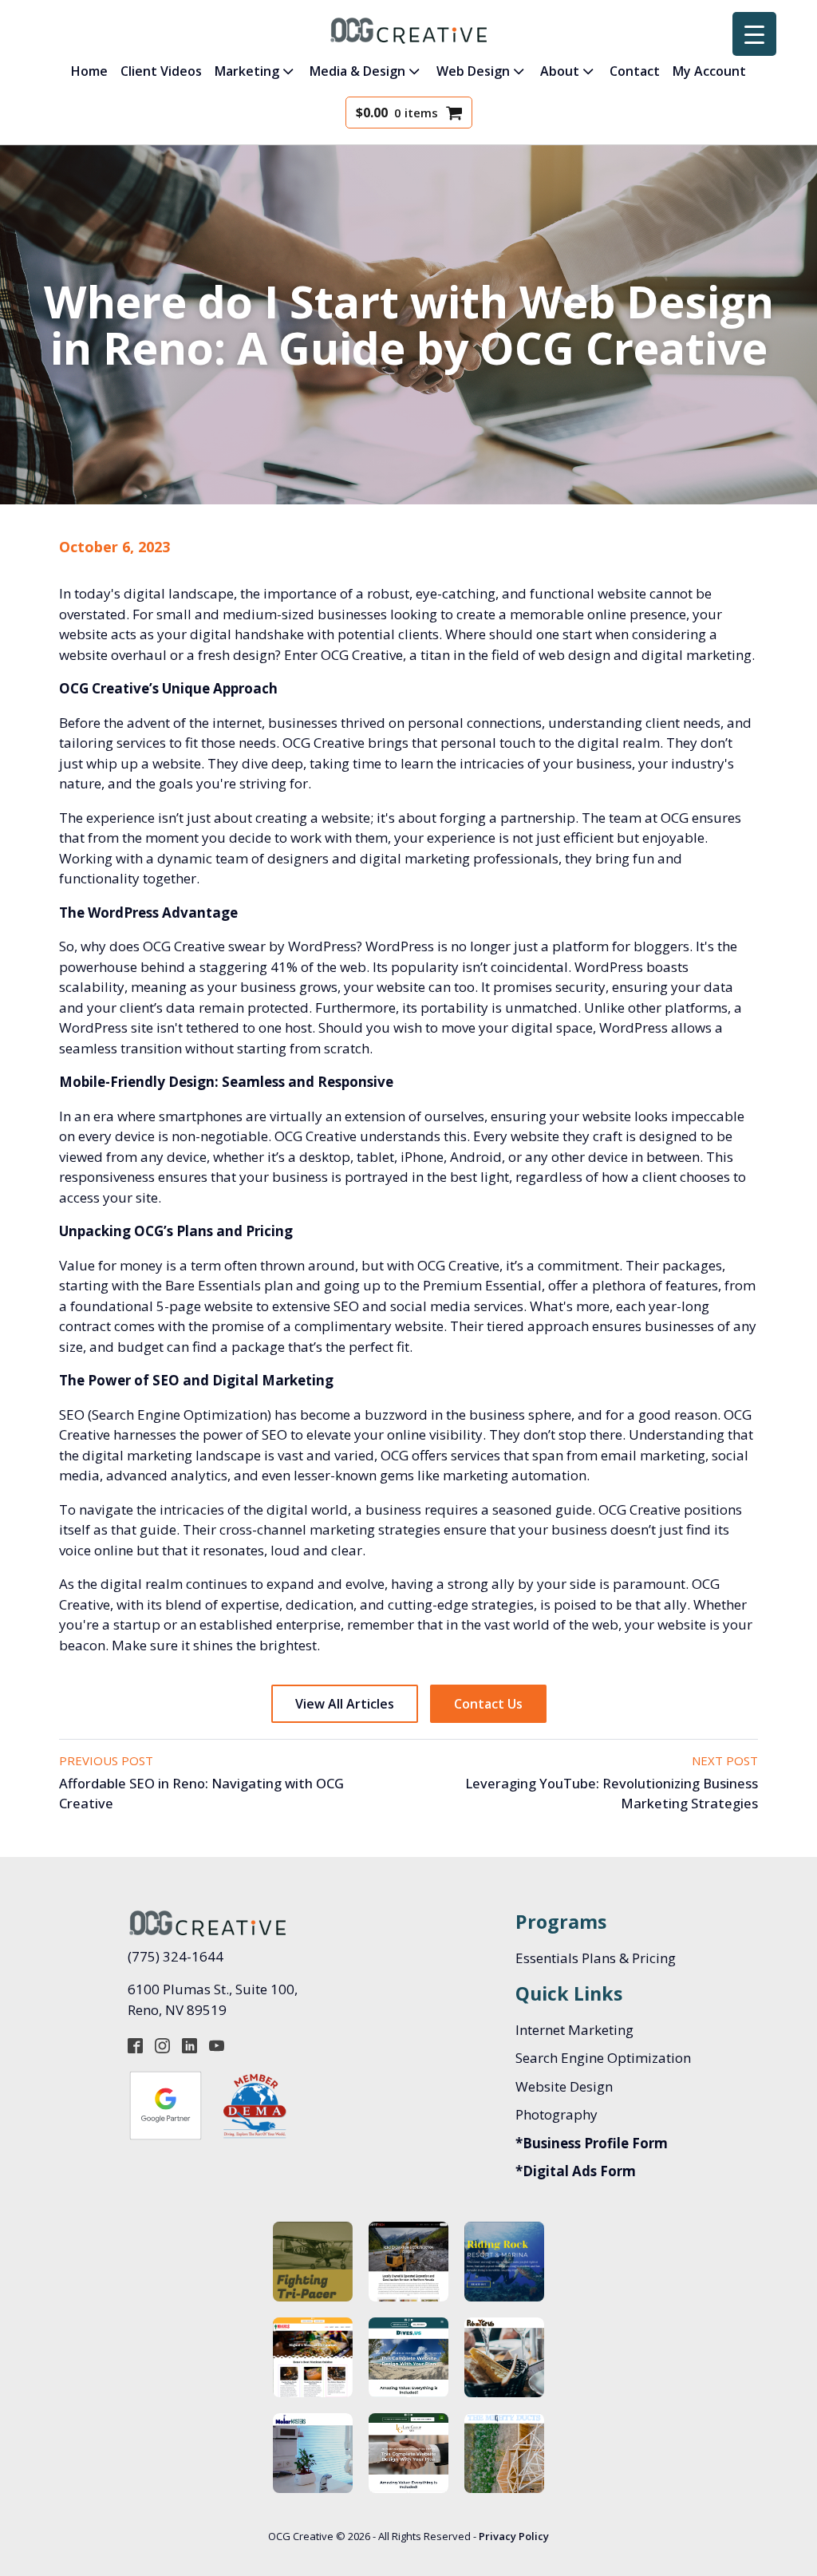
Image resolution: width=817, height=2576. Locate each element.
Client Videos (161, 71)
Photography (557, 2114)
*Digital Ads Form (576, 2171)
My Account (709, 71)
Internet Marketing (574, 2030)
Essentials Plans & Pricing (596, 1958)
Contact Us (488, 1704)
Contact (635, 71)
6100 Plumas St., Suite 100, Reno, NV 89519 (214, 1999)
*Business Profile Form (592, 2143)
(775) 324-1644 (176, 1956)
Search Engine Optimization (603, 2058)
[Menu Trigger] (754, 34)
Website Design (564, 2086)
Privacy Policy (514, 2536)
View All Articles (345, 1704)
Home (89, 71)
